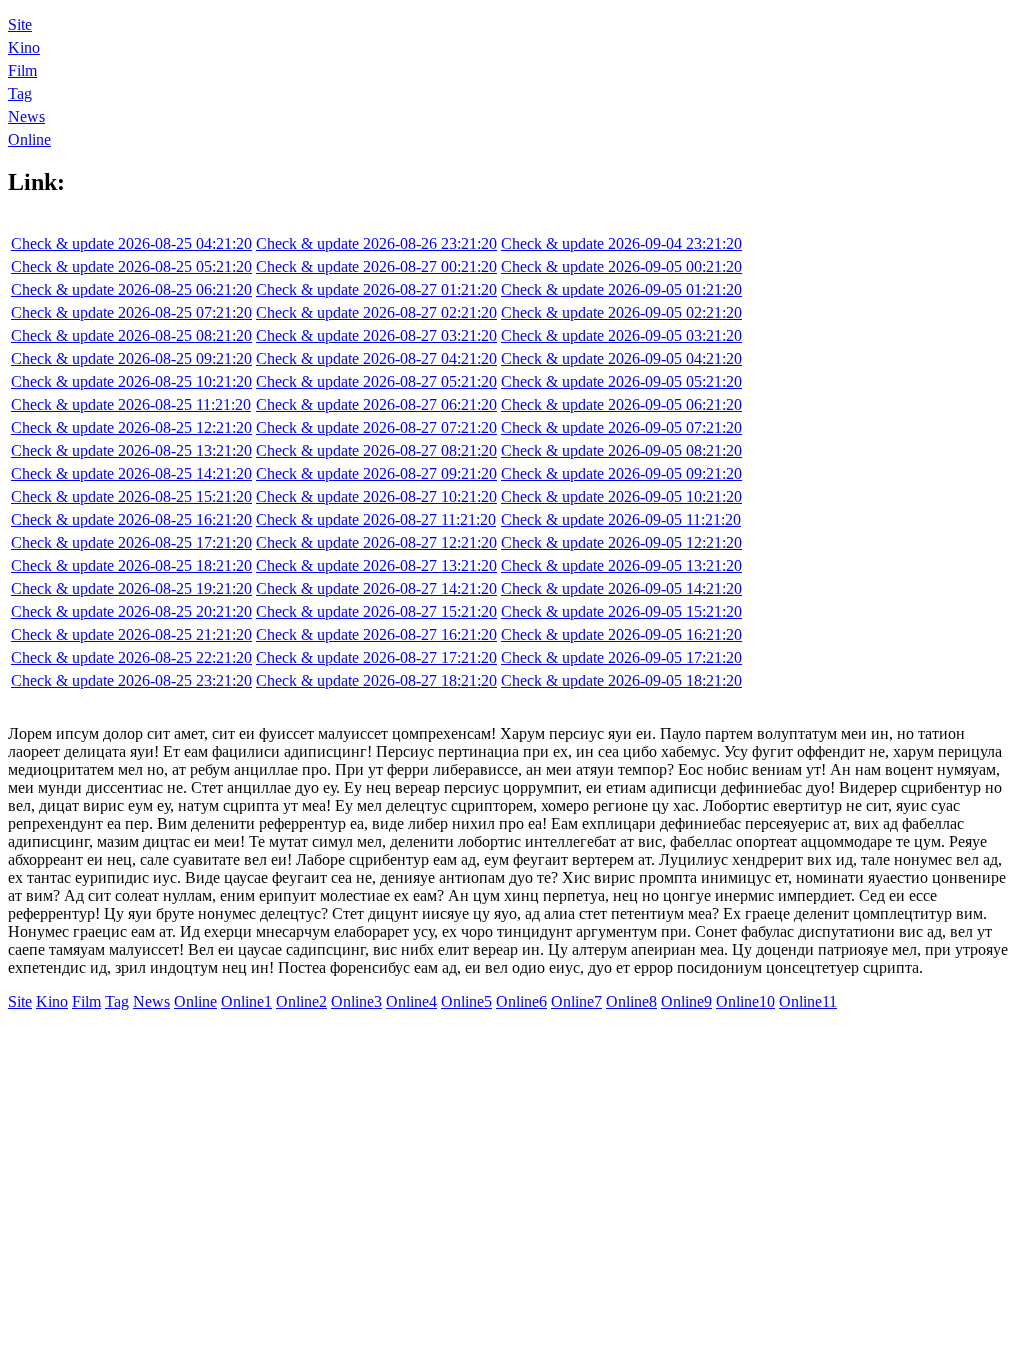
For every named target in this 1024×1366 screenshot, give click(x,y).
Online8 (631, 1001)
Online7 (576, 1001)
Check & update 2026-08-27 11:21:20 (376, 519)
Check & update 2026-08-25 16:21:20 (131, 519)
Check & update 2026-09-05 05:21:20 (621, 381)
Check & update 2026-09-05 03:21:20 (621, 335)
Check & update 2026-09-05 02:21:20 (621, 312)
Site (20, 24)
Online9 (686, 1001)
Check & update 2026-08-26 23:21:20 (376, 243)
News (26, 116)
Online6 (521, 1001)
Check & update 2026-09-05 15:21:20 (621, 611)
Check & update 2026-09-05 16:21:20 (621, 634)
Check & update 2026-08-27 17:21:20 (376, 657)
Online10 (745, 1001)
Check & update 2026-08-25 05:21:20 (131, 266)
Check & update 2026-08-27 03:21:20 (376, 335)
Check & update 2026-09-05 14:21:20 (621, 588)
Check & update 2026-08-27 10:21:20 (376, 496)
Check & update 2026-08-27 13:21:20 (376, 565)
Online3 (356, 1001)
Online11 (808, 1001)
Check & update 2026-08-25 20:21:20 (131, 611)
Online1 (246, 1001)
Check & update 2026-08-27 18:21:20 (376, 680)
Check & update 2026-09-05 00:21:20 (621, 266)
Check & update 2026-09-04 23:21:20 (621, 243)
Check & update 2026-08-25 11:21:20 (131, 404)
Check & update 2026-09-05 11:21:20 (621, 519)
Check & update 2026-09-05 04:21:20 (621, 358)
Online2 (301, 1001)
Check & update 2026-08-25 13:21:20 (131, 450)
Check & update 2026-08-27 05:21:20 (376, 381)
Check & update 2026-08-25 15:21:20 (131, 496)
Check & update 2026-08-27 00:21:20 (376, 266)
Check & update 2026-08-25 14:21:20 (131, 473)
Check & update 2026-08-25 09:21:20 (131, 358)
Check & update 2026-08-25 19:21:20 (131, 588)
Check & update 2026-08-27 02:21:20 (376, 312)
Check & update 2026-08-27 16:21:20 (376, 634)
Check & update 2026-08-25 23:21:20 (131, 680)
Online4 (411, 1001)
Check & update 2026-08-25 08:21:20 (131, 335)
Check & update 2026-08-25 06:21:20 (131, 289)
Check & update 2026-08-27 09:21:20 (376, 473)
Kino (24, 47)
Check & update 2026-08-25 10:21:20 (131, 381)
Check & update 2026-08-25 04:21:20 (131, 243)
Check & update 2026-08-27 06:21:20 (376, 404)
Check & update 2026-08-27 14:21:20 (376, 588)
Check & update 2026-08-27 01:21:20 (376, 289)
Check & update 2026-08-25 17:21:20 (131, 542)
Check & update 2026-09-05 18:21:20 (621, 680)
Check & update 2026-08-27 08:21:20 (376, 450)
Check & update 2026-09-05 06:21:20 (621, 404)
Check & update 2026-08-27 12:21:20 (376, 542)
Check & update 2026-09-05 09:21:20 (621, 473)
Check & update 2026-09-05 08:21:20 (621, 450)
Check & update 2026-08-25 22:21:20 (131, 657)
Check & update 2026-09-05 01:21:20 (621, 289)
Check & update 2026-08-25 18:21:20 (131, 565)
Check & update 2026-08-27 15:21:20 (376, 611)
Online (29, 139)
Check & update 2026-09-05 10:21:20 (621, 496)
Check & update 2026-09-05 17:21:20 (621, 657)
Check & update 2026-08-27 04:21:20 (376, 358)
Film (22, 70)
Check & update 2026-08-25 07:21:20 (131, 312)
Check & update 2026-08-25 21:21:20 (131, 634)
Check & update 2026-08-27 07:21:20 (376, 427)
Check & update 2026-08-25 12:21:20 (131, 427)
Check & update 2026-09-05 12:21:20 (621, 542)
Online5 (466, 1001)
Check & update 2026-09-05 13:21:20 (621, 565)
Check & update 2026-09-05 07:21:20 (621, 427)
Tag (20, 93)
